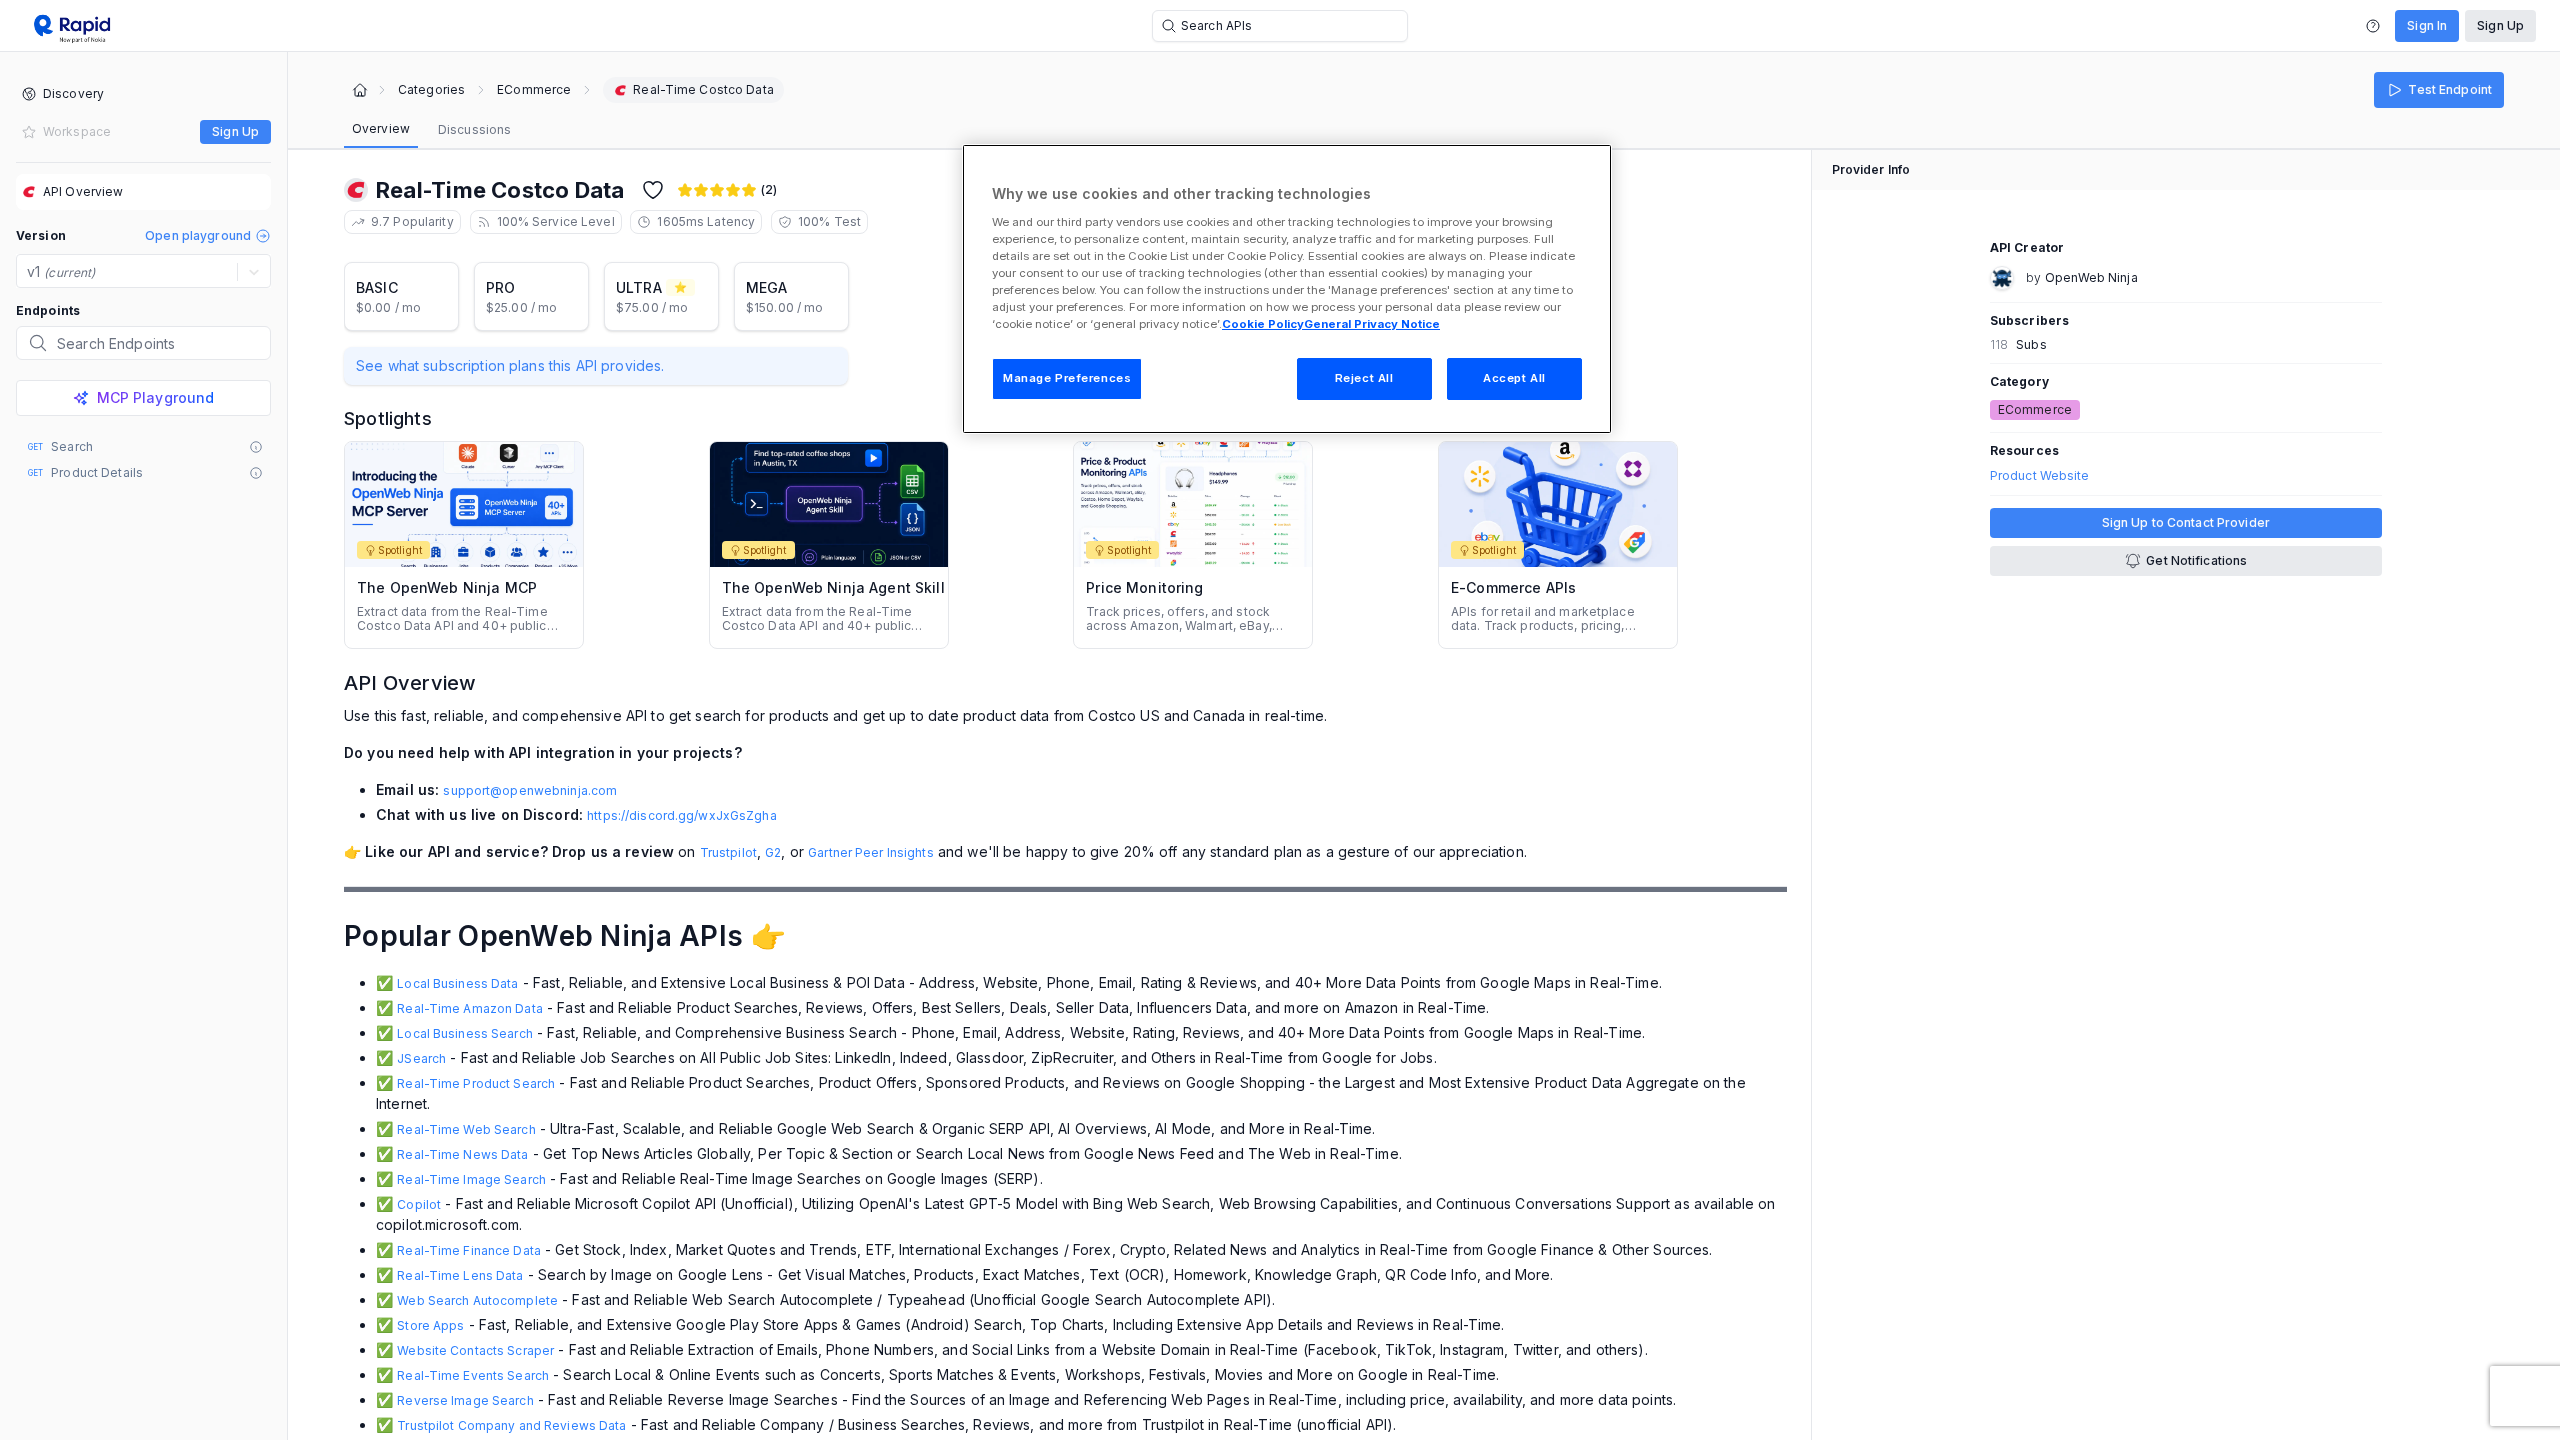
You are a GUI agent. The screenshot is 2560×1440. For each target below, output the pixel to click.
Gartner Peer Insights (871, 852)
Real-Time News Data (462, 1154)
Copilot (419, 1204)
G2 (773, 852)
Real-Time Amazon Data (470, 1008)
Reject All (1364, 378)
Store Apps (430, 1325)
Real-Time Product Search (476, 1083)
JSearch (421, 1058)
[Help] (2373, 26)
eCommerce (534, 90)
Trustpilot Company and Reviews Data (511, 1425)
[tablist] (431, 130)
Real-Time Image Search (471, 1179)
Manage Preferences (1067, 378)
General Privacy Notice (1372, 324)
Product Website (2040, 476)
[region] (1287, 289)
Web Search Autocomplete (477, 1300)
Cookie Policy (1263, 324)
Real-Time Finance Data (469, 1250)
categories (431, 90)
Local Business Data (457, 983)
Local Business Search (465, 1033)
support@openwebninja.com (530, 790)
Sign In (2427, 25)
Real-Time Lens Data (460, 1275)
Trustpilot (728, 852)
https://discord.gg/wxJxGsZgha (681, 815)
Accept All (1514, 378)
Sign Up (2500, 25)
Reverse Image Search (465, 1400)
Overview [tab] (381, 128)
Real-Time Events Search (473, 1375)
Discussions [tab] (474, 129)
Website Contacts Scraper (475, 1350)
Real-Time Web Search (466, 1129)
